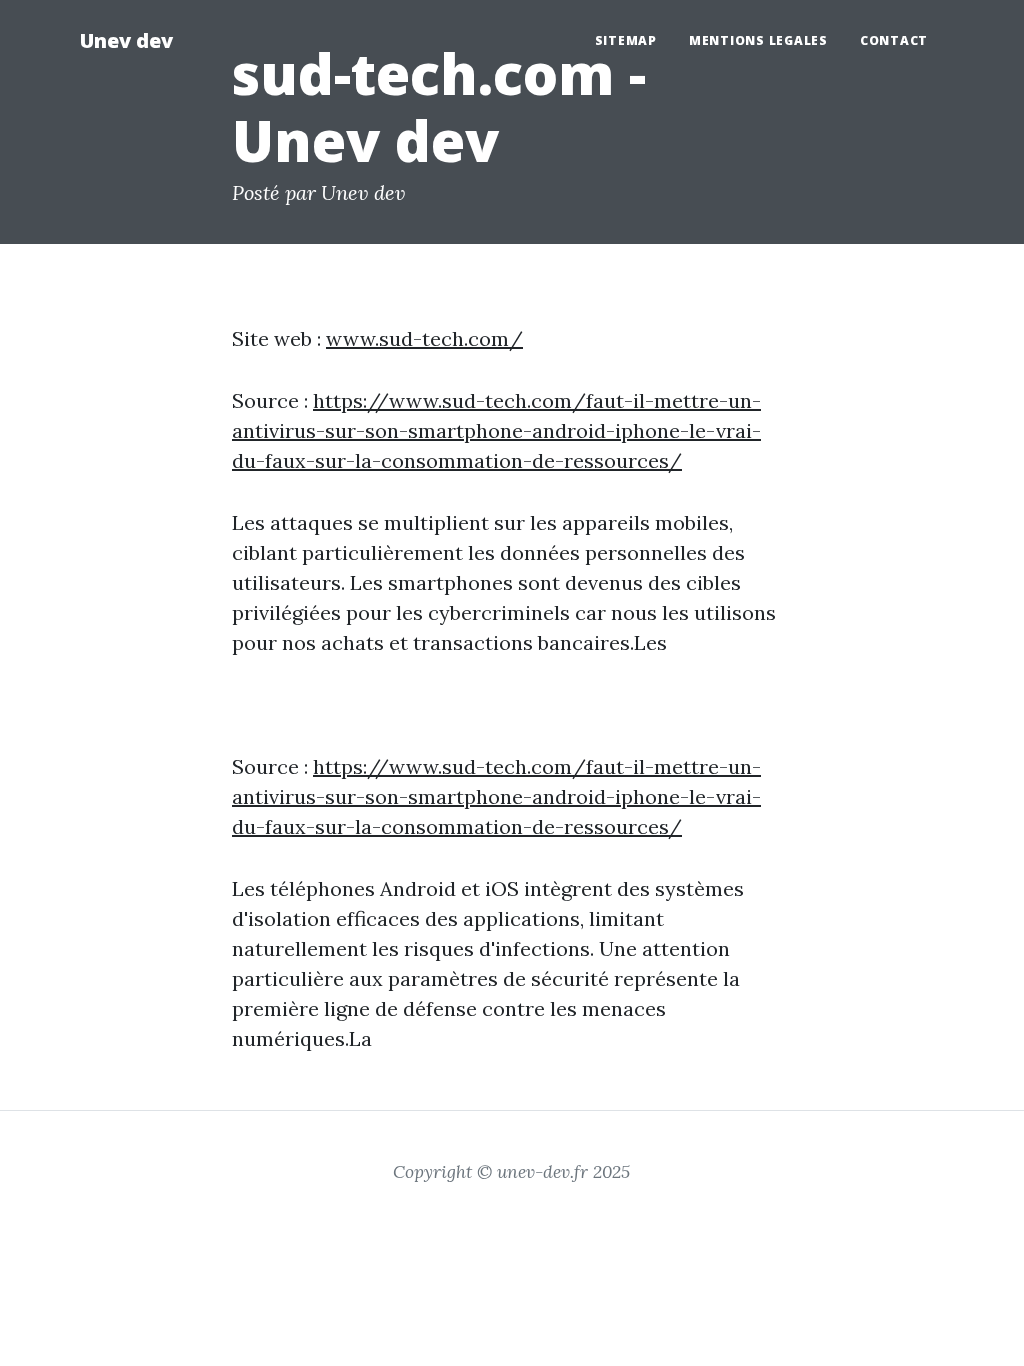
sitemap (626, 40)
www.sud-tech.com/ (424, 338)
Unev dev (126, 40)
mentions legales (758, 40)
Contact (894, 40)
